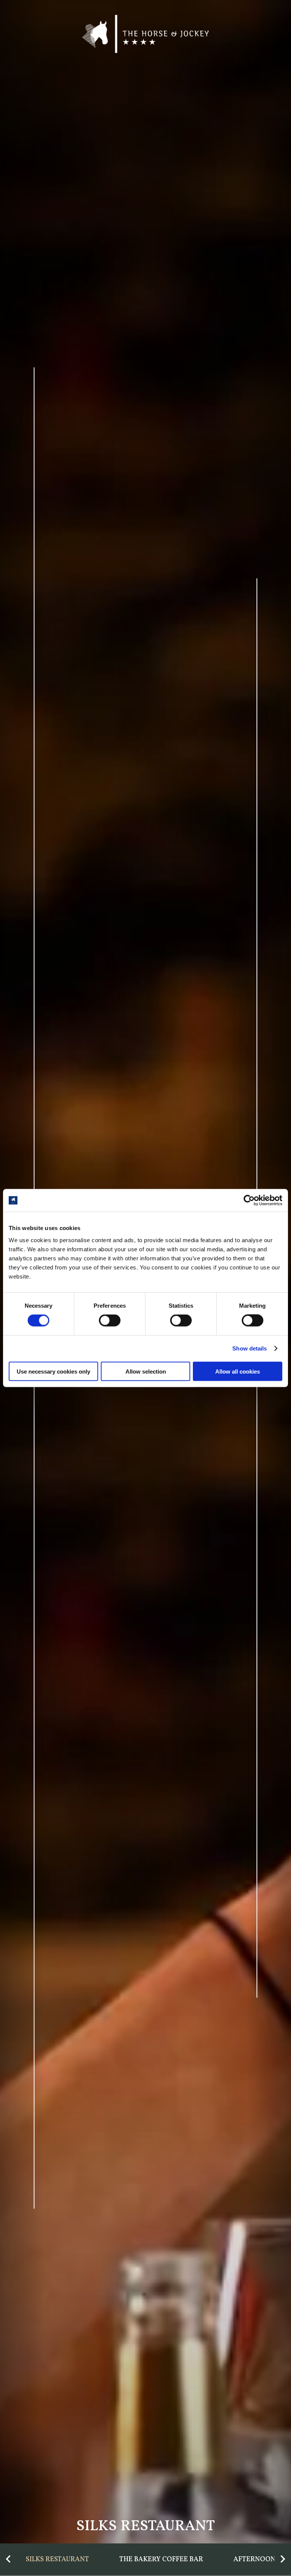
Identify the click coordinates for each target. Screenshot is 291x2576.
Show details (250, 1348)
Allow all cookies (238, 1371)
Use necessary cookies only (53, 1371)
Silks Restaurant (57, 2560)
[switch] (110, 1321)
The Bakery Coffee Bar (161, 2560)
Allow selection (146, 1371)
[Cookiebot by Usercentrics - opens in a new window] (249, 1201)
